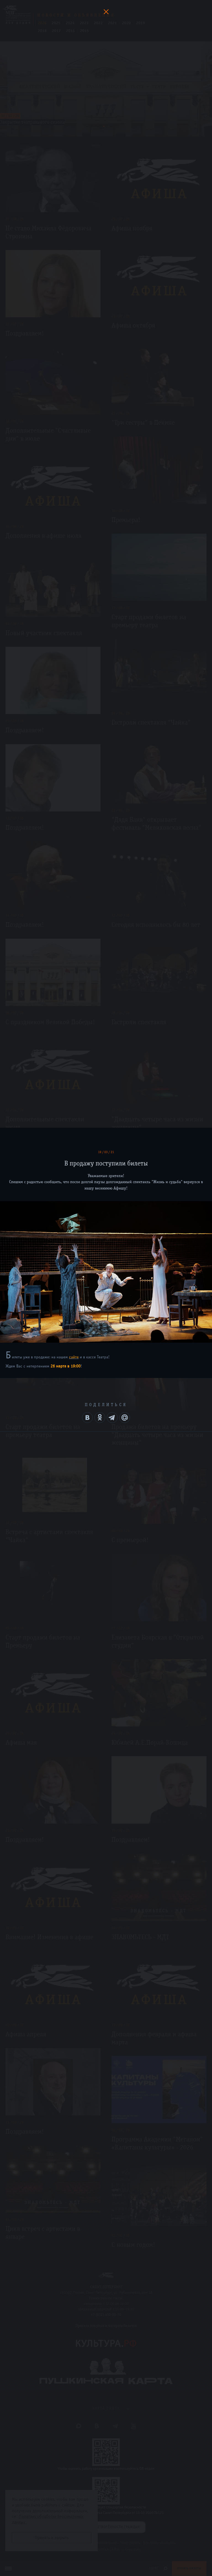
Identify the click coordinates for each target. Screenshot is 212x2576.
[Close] (106, 12)
